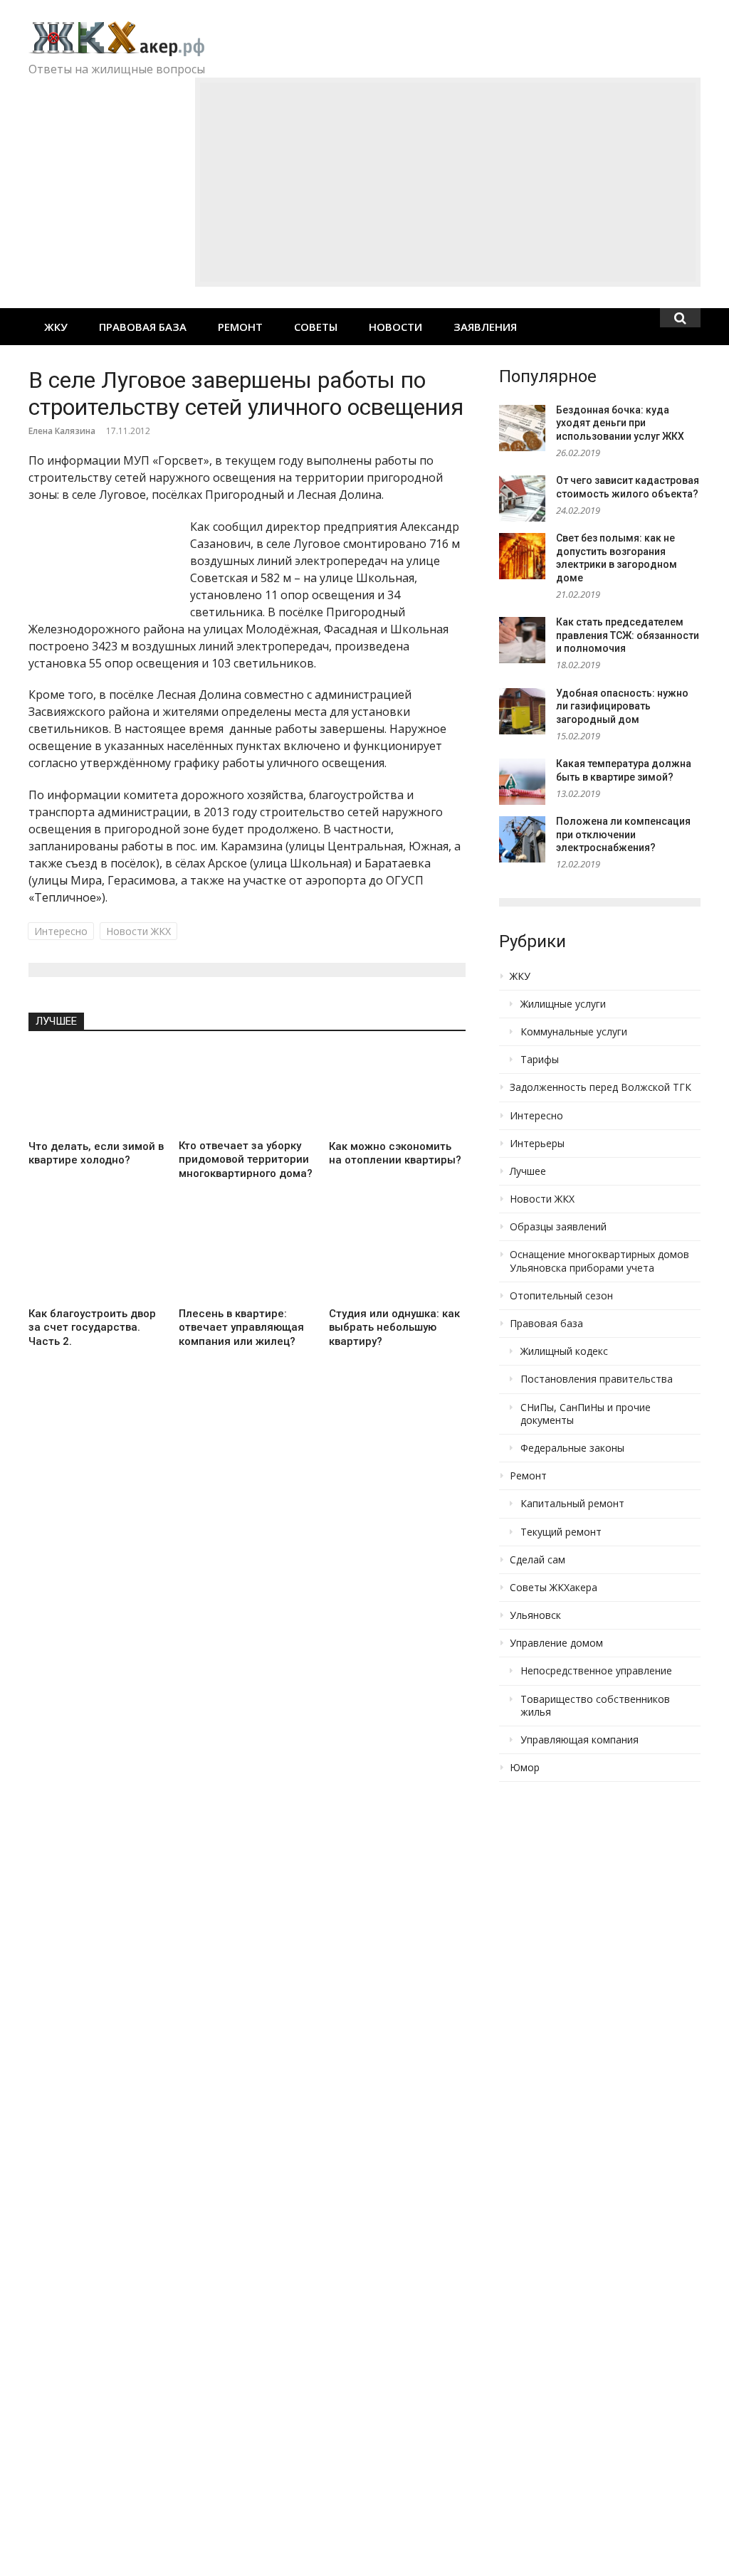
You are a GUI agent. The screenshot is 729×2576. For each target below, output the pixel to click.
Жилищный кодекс (564, 1351)
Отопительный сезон (561, 1296)
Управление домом (556, 1643)
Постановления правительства (597, 1379)
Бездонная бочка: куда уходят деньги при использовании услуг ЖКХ (620, 423)
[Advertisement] (448, 182)
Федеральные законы (572, 1448)
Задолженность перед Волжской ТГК (600, 1087)
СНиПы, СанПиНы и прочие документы (586, 1414)
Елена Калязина (62, 431)
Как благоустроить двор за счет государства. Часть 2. (92, 1327)
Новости (395, 327)
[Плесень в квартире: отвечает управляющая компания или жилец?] (247, 1258)
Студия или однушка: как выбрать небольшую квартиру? (394, 1327)
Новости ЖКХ (138, 931)
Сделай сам (537, 1560)
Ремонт (240, 327)
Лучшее (56, 1021)
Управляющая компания (579, 1740)
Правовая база (143, 327)
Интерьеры (537, 1144)
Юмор (525, 1768)
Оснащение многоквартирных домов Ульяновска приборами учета (599, 1261)
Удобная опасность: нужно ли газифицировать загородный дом (622, 706)
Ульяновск (535, 1615)
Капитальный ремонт (572, 1504)
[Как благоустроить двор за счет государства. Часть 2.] (96, 1258)
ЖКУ (56, 327)
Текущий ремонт (561, 1532)
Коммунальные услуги (574, 1032)
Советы (316, 327)
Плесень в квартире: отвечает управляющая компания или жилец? (241, 1327)
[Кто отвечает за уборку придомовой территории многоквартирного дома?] (247, 1091)
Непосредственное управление (596, 1671)
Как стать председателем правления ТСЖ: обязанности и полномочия (628, 635)
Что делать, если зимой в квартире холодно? (96, 1154)
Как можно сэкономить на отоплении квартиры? (395, 1154)
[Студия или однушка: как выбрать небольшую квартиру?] (397, 1258)
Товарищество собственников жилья (595, 1706)
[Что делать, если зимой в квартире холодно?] (96, 1091)
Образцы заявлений (558, 1227)
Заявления (485, 327)
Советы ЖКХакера (554, 1588)
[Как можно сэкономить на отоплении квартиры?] (397, 1091)
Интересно (61, 931)
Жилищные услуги (563, 1004)
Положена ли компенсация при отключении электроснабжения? (623, 834)
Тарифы (540, 1060)
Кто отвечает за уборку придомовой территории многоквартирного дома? (246, 1160)
